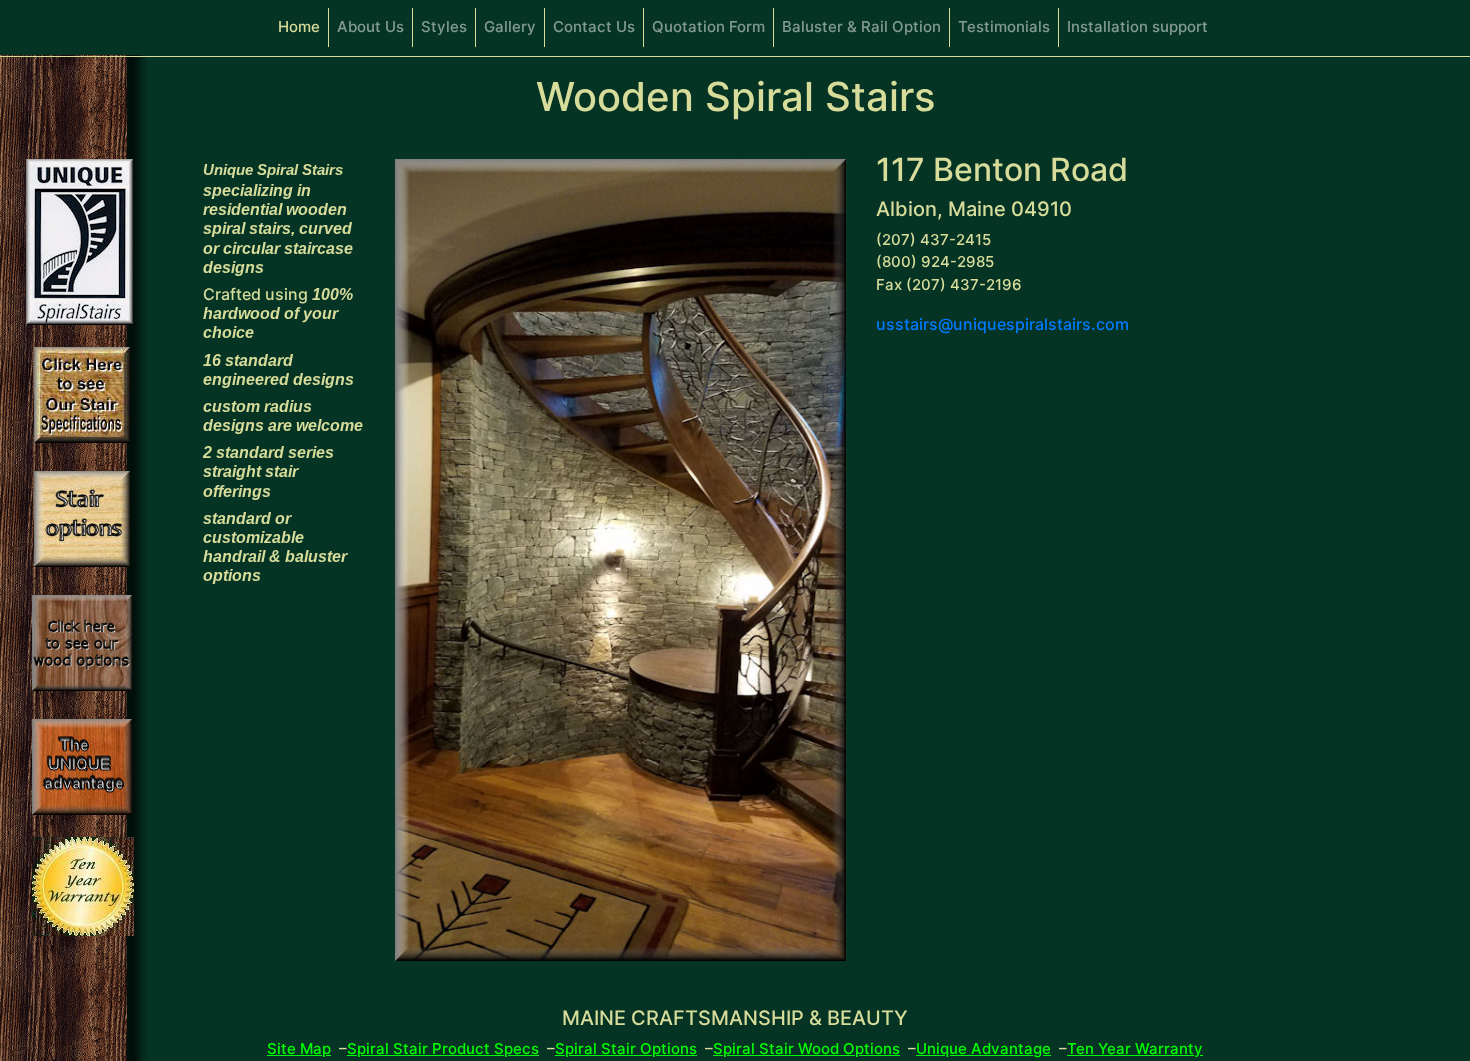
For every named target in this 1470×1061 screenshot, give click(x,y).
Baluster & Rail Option (861, 26)
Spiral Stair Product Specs (443, 1048)
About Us (370, 26)
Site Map (299, 1048)
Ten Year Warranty (1135, 1048)
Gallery (510, 26)
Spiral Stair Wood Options (806, 1048)
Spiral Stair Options (626, 1048)
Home (303, 26)
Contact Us (594, 26)
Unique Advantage (983, 1048)
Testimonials (1004, 26)
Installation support (1137, 26)
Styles (444, 26)
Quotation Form (708, 26)
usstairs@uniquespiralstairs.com (1002, 324)
